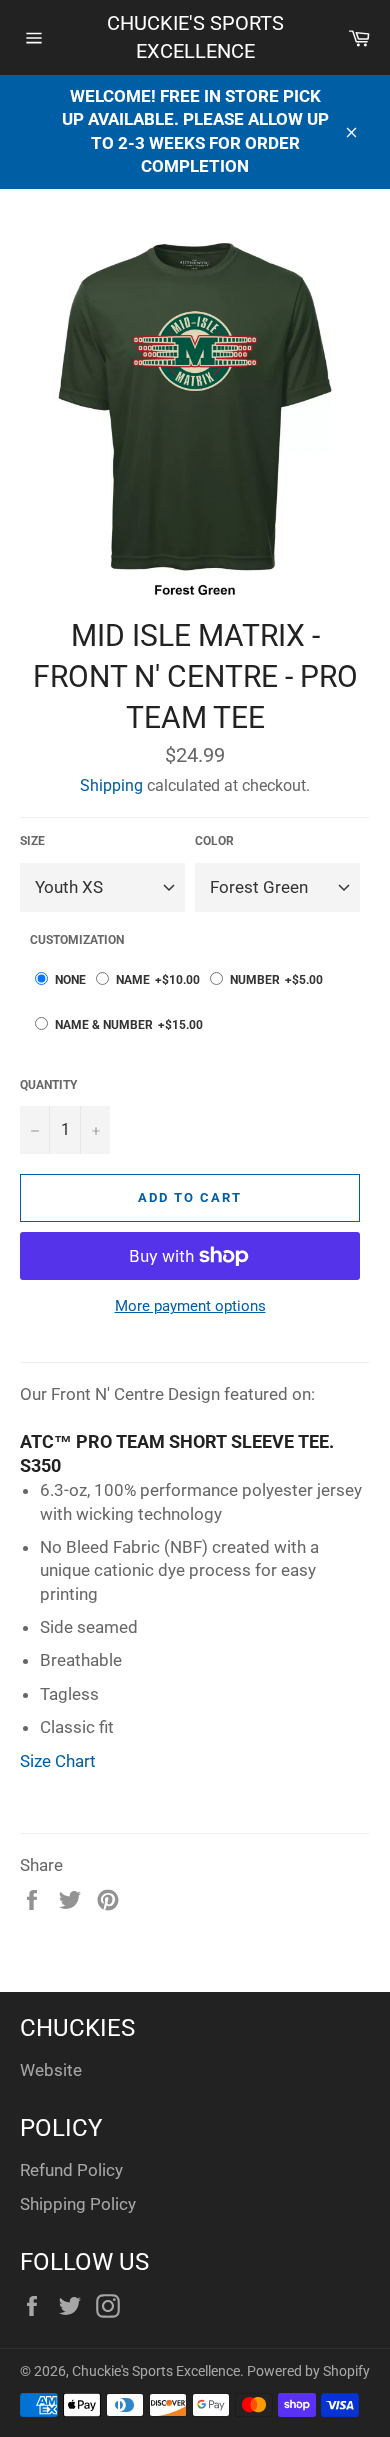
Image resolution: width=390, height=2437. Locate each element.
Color (214, 841)
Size (32, 841)
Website (51, 2070)
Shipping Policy (78, 2204)
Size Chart (58, 1761)
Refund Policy (71, 2170)
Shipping (111, 785)
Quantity (48, 1085)
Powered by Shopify (308, 2371)
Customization (77, 940)
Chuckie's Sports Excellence (195, 37)
